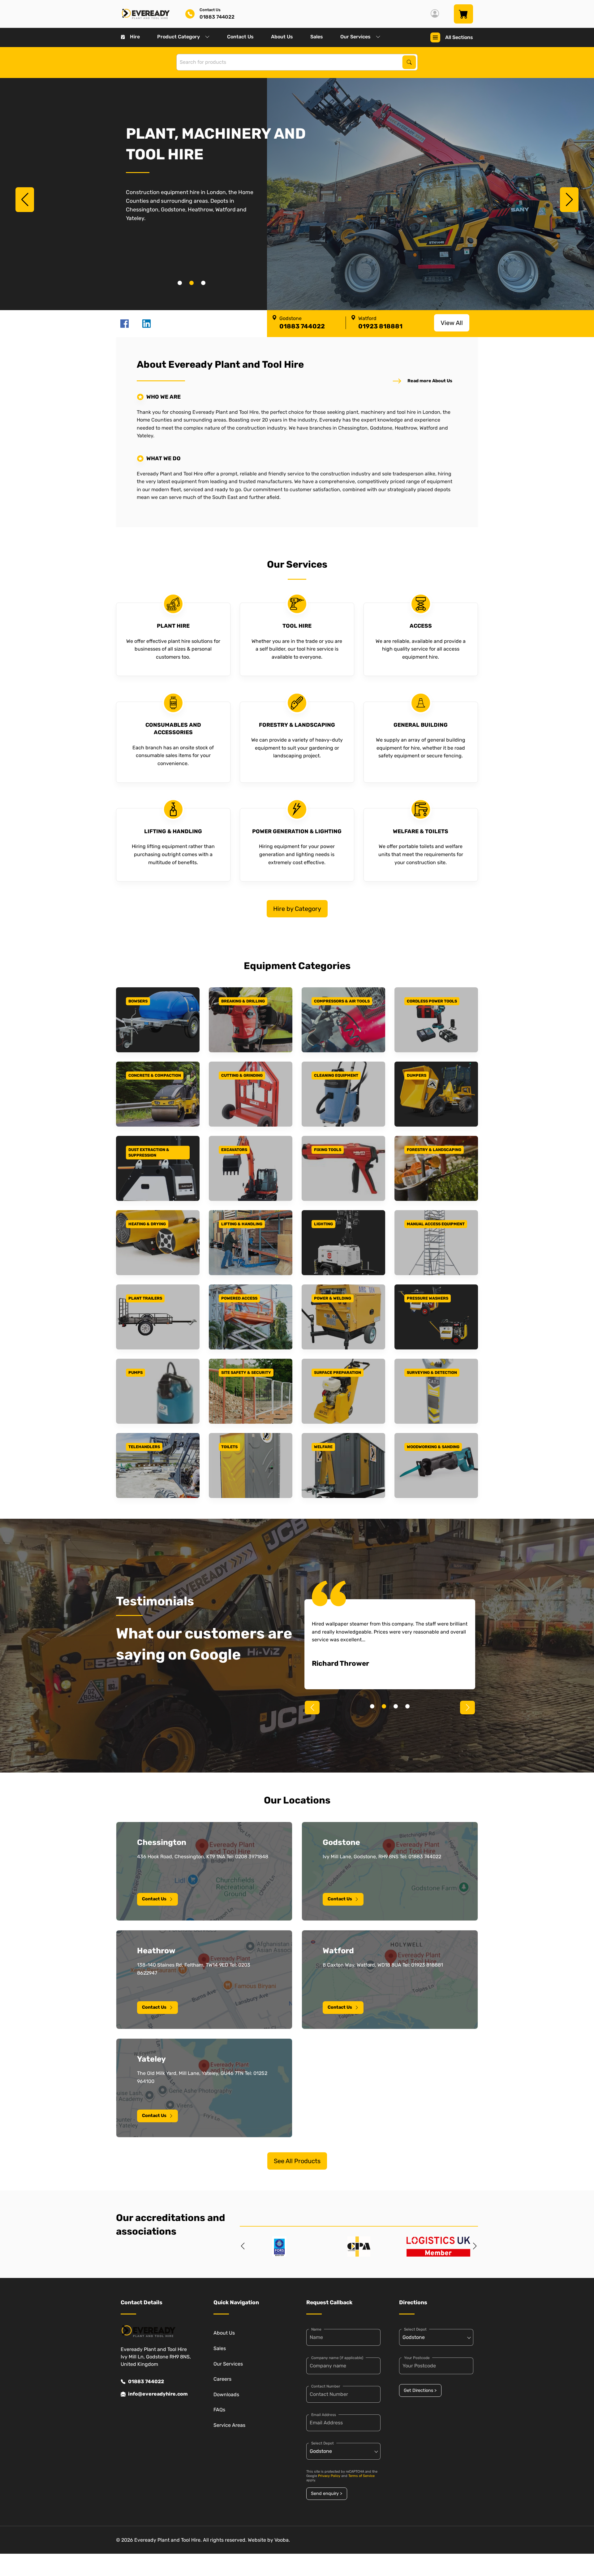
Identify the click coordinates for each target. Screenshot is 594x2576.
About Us (282, 37)
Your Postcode (417, 2358)
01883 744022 (146, 2381)
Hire (135, 37)
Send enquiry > (327, 2494)
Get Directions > (420, 2390)
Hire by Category (297, 909)
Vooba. (282, 2540)
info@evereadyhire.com (158, 2394)
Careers (222, 2379)
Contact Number (326, 2386)
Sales (317, 37)
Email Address (324, 2415)
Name (316, 2329)
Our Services (355, 37)
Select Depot (323, 2443)
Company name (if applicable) (337, 2358)
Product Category (179, 37)
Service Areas (229, 2425)
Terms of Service (362, 2476)
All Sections (459, 37)
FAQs (219, 2410)
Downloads (226, 2394)
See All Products (297, 2161)
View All (452, 323)
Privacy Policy (329, 2476)
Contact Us (240, 37)
